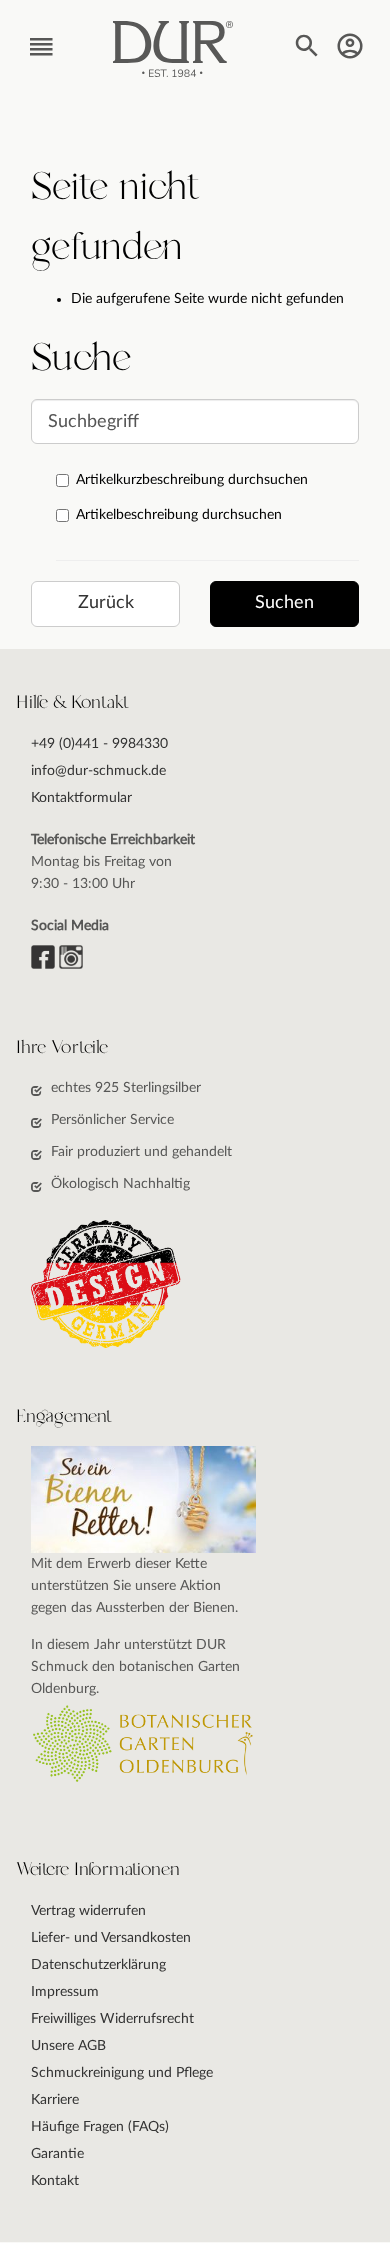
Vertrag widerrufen (88, 1911)
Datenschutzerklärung (98, 1965)
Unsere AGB (68, 2046)
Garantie (57, 2154)
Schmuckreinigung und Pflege (122, 2073)
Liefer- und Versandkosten (111, 1938)
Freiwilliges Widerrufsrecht (112, 2019)
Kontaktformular (81, 798)
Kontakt (55, 2181)
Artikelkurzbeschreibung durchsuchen (192, 480)
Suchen (284, 603)
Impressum (65, 1992)
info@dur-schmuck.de (98, 771)
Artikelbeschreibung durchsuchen (179, 515)
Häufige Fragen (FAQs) (100, 2127)
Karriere (55, 2100)
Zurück (106, 603)
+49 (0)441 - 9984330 (99, 744)
